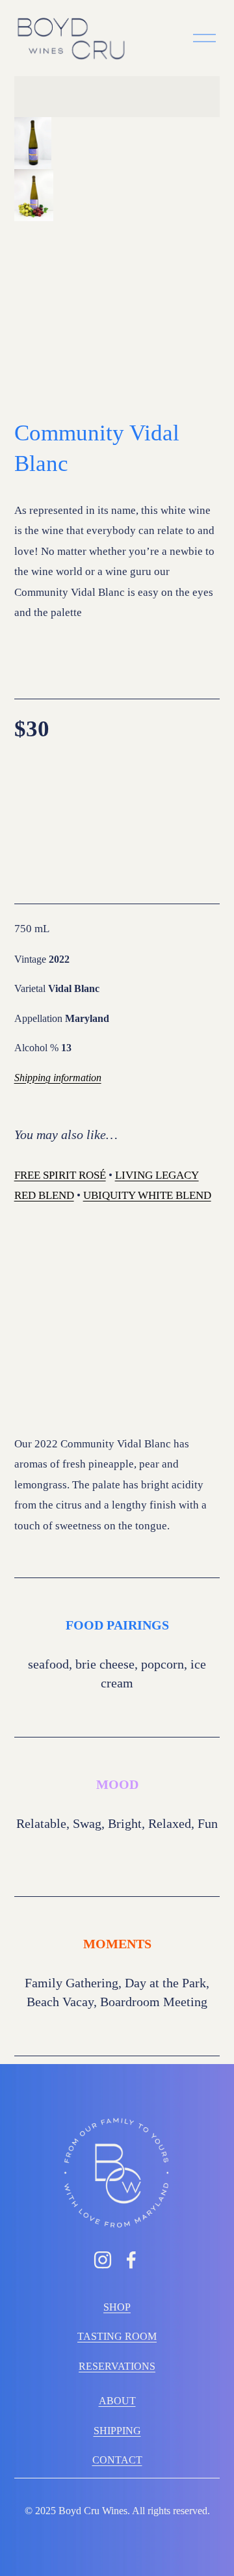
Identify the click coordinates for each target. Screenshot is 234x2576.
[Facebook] (131, 2260)
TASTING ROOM (117, 2336)
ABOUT (117, 2401)
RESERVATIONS (117, 2366)
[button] (33, 143)
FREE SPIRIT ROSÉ (60, 1175)
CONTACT (117, 2460)
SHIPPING (117, 2431)
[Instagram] (103, 2260)
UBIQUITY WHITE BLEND (147, 1195)
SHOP (117, 2307)
